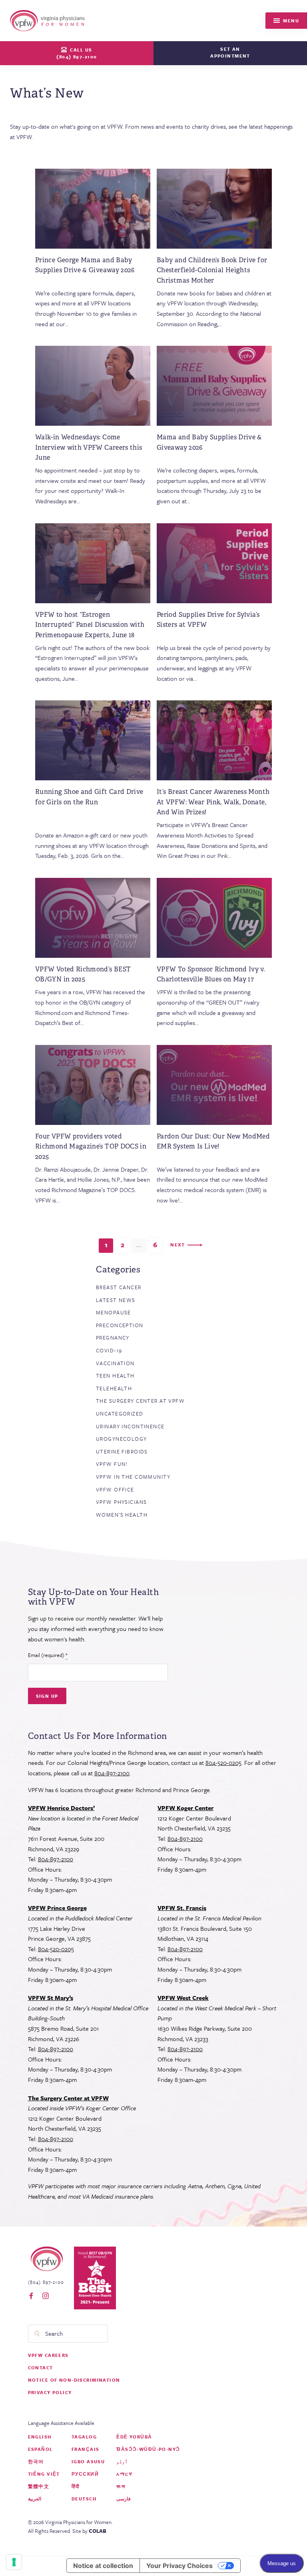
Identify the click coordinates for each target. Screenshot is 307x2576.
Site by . (90, 2531)
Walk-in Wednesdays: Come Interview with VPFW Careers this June (89, 447)
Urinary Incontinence (130, 1426)
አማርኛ (124, 2474)
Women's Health (122, 1515)
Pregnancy (113, 1338)
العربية (35, 2499)
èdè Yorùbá (134, 2437)
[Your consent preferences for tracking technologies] (14, 2562)
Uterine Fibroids (122, 1451)
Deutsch (84, 2499)
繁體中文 (39, 2486)
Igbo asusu (88, 2461)
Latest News (116, 1300)
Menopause (114, 1312)
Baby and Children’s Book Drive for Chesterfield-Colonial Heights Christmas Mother (212, 270)
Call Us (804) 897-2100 (77, 53)
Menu (290, 21)
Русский (85, 2474)
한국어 (36, 2461)
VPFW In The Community (133, 1477)
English (40, 2437)
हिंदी (76, 2486)
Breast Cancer (119, 1287)
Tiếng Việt (44, 2474)
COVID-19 (109, 1350)
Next (178, 1245)
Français (85, 2449)
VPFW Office (115, 1489)
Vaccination (115, 1363)
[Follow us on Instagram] (46, 2296)
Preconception (120, 1325)
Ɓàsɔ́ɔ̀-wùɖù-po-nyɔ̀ (148, 2449)
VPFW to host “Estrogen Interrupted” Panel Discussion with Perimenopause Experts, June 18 (90, 625)
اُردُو (122, 2461)
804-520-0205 (223, 1763)
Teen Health (115, 1376)
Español (40, 2449)
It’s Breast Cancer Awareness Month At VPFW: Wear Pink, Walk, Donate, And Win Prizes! (213, 802)
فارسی (124, 2499)
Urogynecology (122, 1439)
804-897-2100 (112, 1773)
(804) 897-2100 (46, 2282)
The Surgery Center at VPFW (140, 1401)
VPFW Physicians (121, 1502)
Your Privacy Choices (179, 2566)
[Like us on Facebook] (31, 2296)
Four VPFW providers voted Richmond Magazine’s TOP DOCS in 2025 (91, 1146)
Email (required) (48, 1655)
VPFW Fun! (112, 1464)
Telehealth (114, 1388)
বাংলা (121, 2486)
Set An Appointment (230, 52)
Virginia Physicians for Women (49, 21)
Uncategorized (120, 1414)
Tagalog (84, 2437)
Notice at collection (103, 2566)
